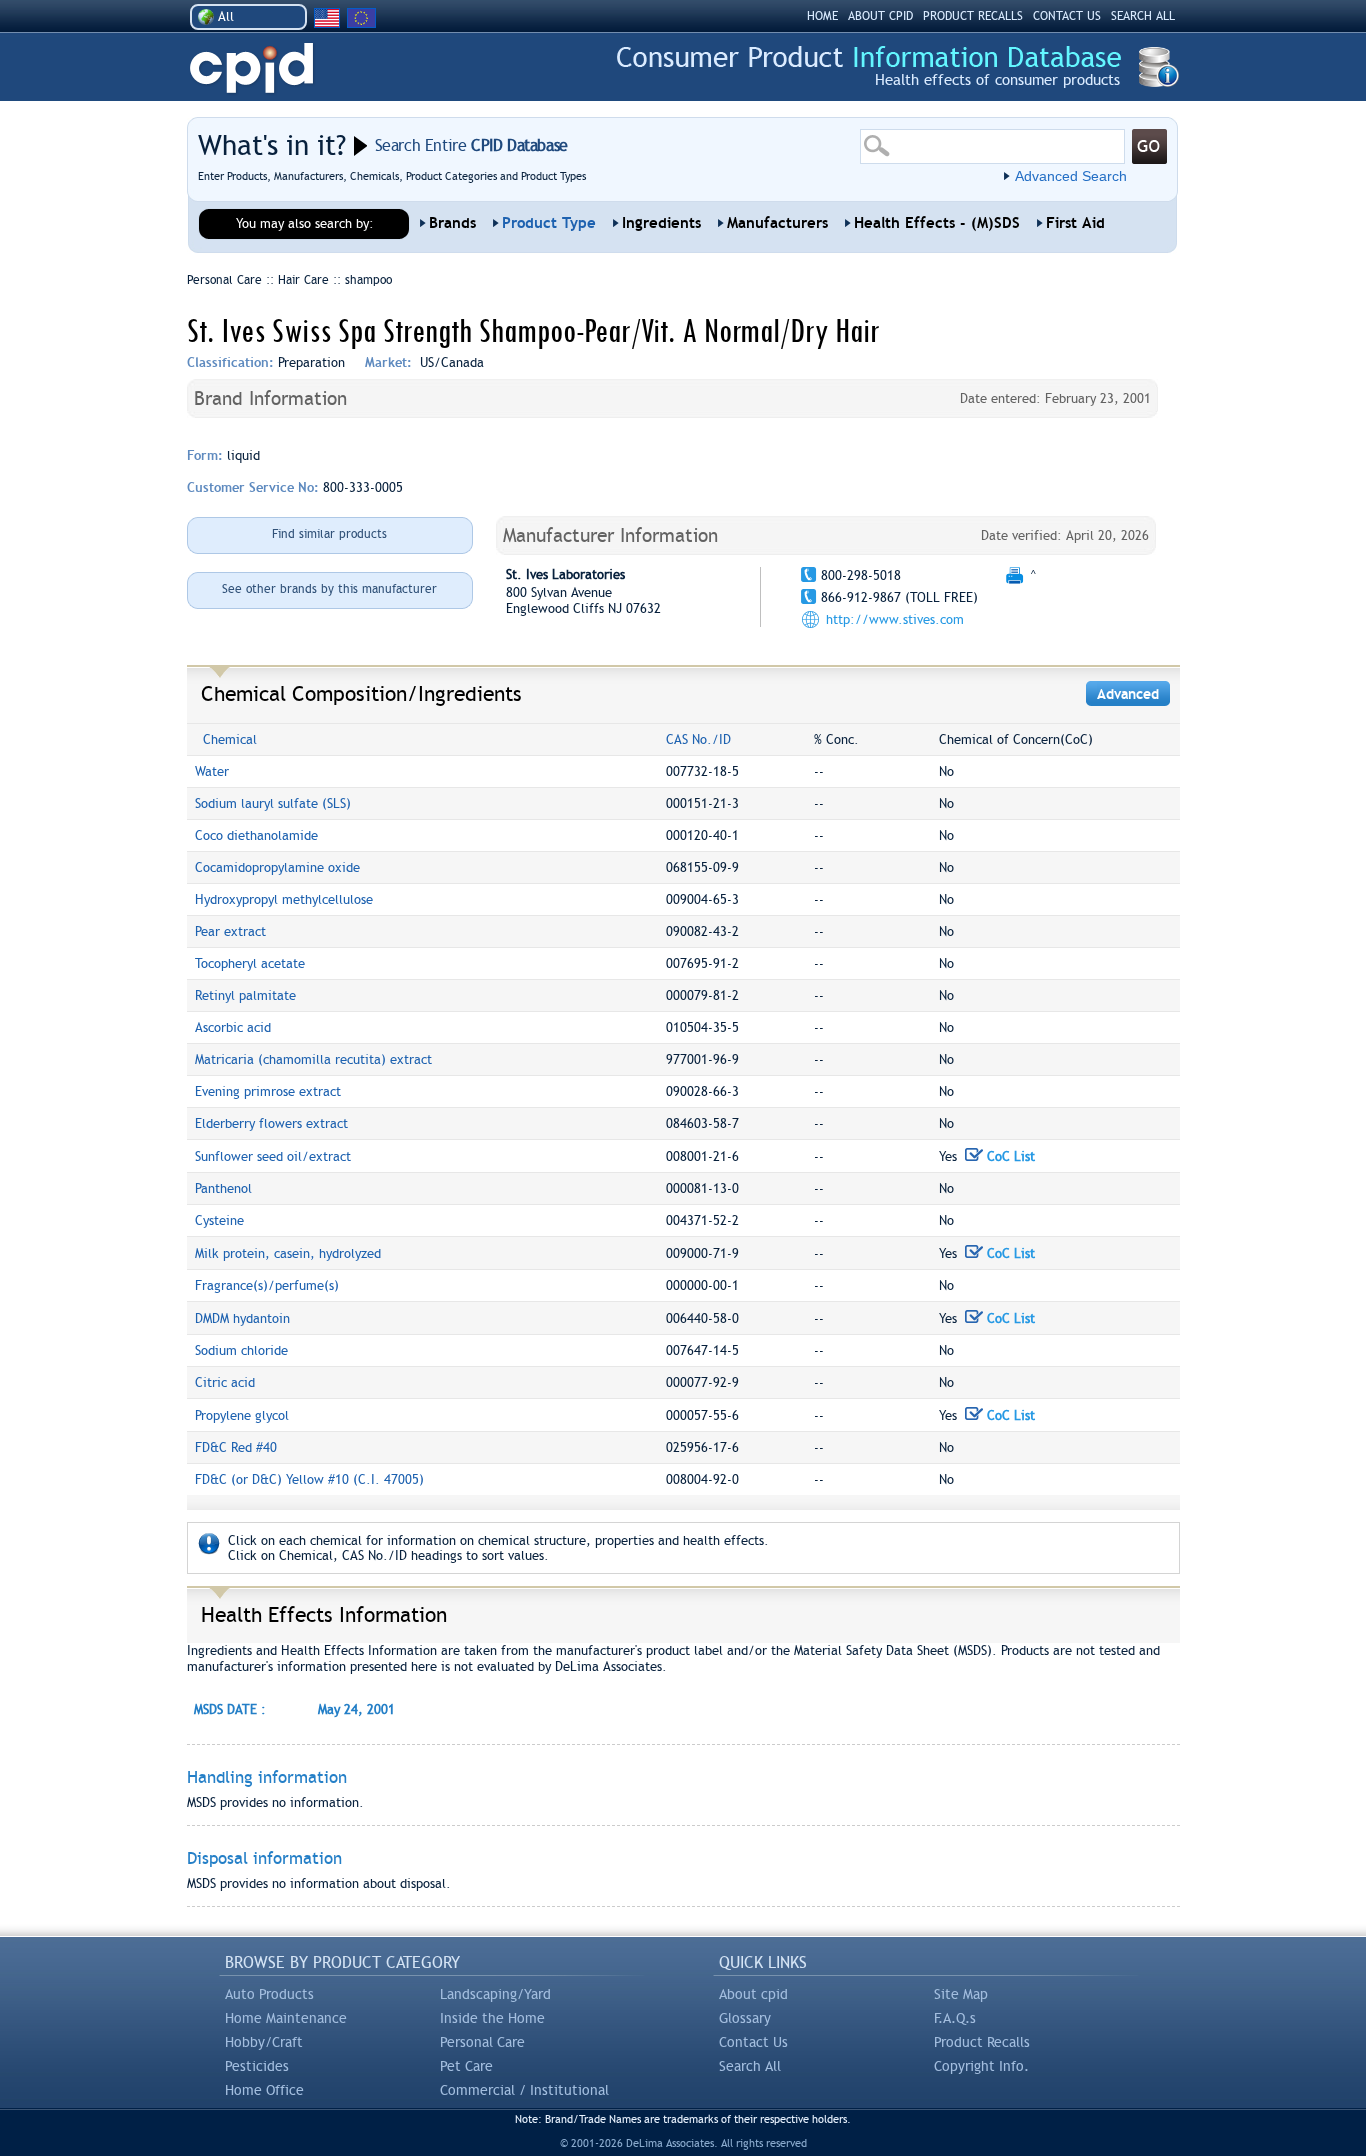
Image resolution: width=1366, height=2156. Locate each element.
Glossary (745, 2018)
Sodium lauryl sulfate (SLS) (273, 803)
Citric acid (225, 1382)
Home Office (264, 2090)
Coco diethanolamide (256, 835)
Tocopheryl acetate (250, 963)
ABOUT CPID (880, 16)
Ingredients (661, 223)
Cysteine (219, 1220)
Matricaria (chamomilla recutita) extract (313, 1059)
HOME (822, 16)
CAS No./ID (698, 739)
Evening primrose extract (268, 1091)
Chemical (230, 739)
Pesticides (257, 2066)
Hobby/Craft (264, 2042)
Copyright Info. (981, 2066)
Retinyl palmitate (245, 995)
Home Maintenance (286, 2018)
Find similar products (329, 534)
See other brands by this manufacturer (329, 589)
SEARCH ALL (1143, 16)
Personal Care (482, 2042)
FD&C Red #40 (236, 1447)
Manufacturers (777, 223)
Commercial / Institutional (524, 2090)
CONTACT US (1067, 16)
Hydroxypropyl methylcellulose (284, 899)
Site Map (961, 1994)
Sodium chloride (241, 1350)
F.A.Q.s (955, 2018)
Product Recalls (982, 2042)
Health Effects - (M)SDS (937, 223)
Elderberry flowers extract (271, 1123)
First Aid (1075, 223)
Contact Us (753, 2042)
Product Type (549, 223)
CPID (251, 68)
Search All (750, 2066)
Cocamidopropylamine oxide (277, 867)
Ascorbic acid (233, 1027)
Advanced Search (1071, 176)
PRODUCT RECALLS (973, 16)
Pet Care (466, 2066)
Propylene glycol (242, 1415)
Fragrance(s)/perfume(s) (267, 1285)
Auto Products (269, 1994)
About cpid (753, 1994)
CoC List (1009, 1156)
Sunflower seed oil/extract (273, 1156)
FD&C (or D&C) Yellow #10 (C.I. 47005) (309, 1479)
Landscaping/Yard (495, 1994)
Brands (452, 223)
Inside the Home (492, 2018)
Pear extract (230, 931)
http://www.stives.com (895, 619)
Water (212, 771)
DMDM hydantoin (242, 1318)
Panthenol (223, 1188)
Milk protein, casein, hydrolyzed (288, 1253)
